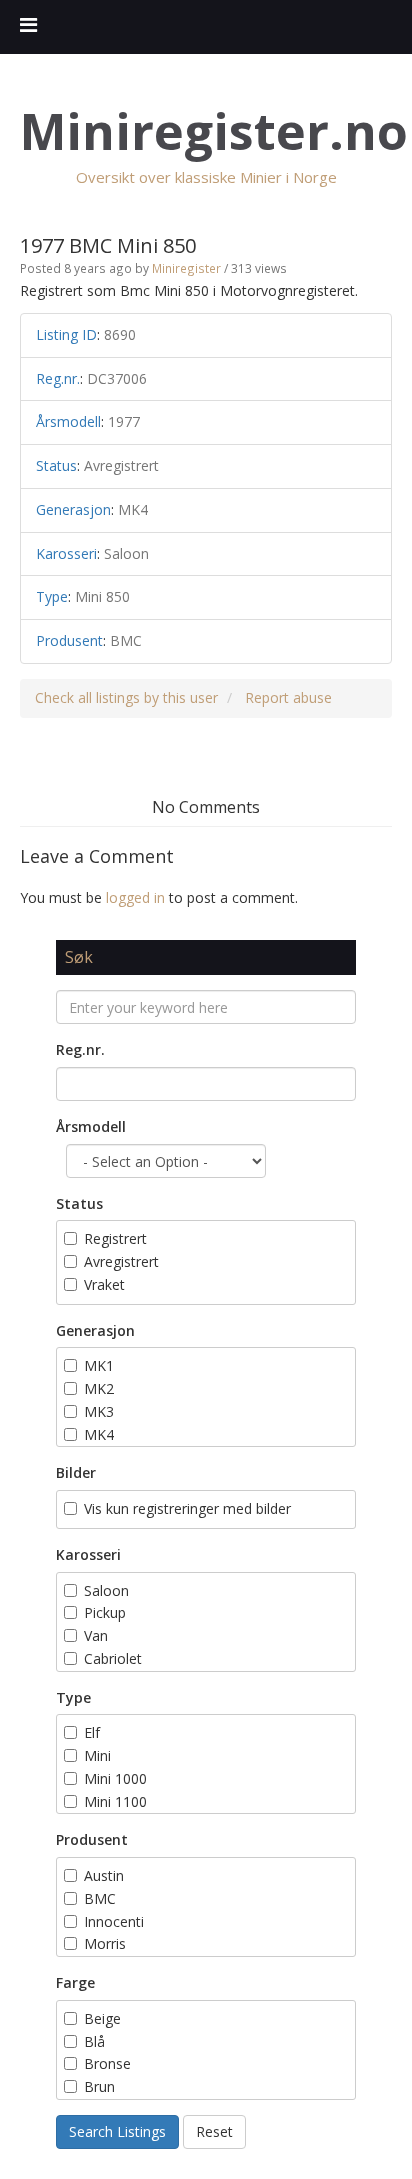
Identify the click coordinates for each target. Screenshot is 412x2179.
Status (79, 1203)
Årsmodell (91, 1126)
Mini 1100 (115, 1801)
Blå (96, 2041)
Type (73, 1697)
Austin (104, 1875)
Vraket (104, 1284)
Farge (75, 1982)
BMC (100, 1898)
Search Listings (117, 2131)
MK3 (99, 1411)
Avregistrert (121, 1261)
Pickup (105, 1612)
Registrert (115, 1238)
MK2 (99, 1388)
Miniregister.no (214, 131)
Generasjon (95, 1330)
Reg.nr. (80, 1049)
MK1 (99, 1365)
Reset (214, 2131)
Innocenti (114, 1921)
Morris (105, 1943)
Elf (92, 1732)
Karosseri (88, 1554)
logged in (135, 897)
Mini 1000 (115, 1778)
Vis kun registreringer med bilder (187, 1508)
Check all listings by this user (126, 697)
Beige (102, 2018)
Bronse (107, 2063)
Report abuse (288, 697)
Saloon (106, 1590)
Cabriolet (113, 1658)
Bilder (76, 1472)
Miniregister (186, 268)
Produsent (92, 1839)
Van (96, 1635)
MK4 (99, 1434)
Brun (101, 2086)
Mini (97, 1755)
